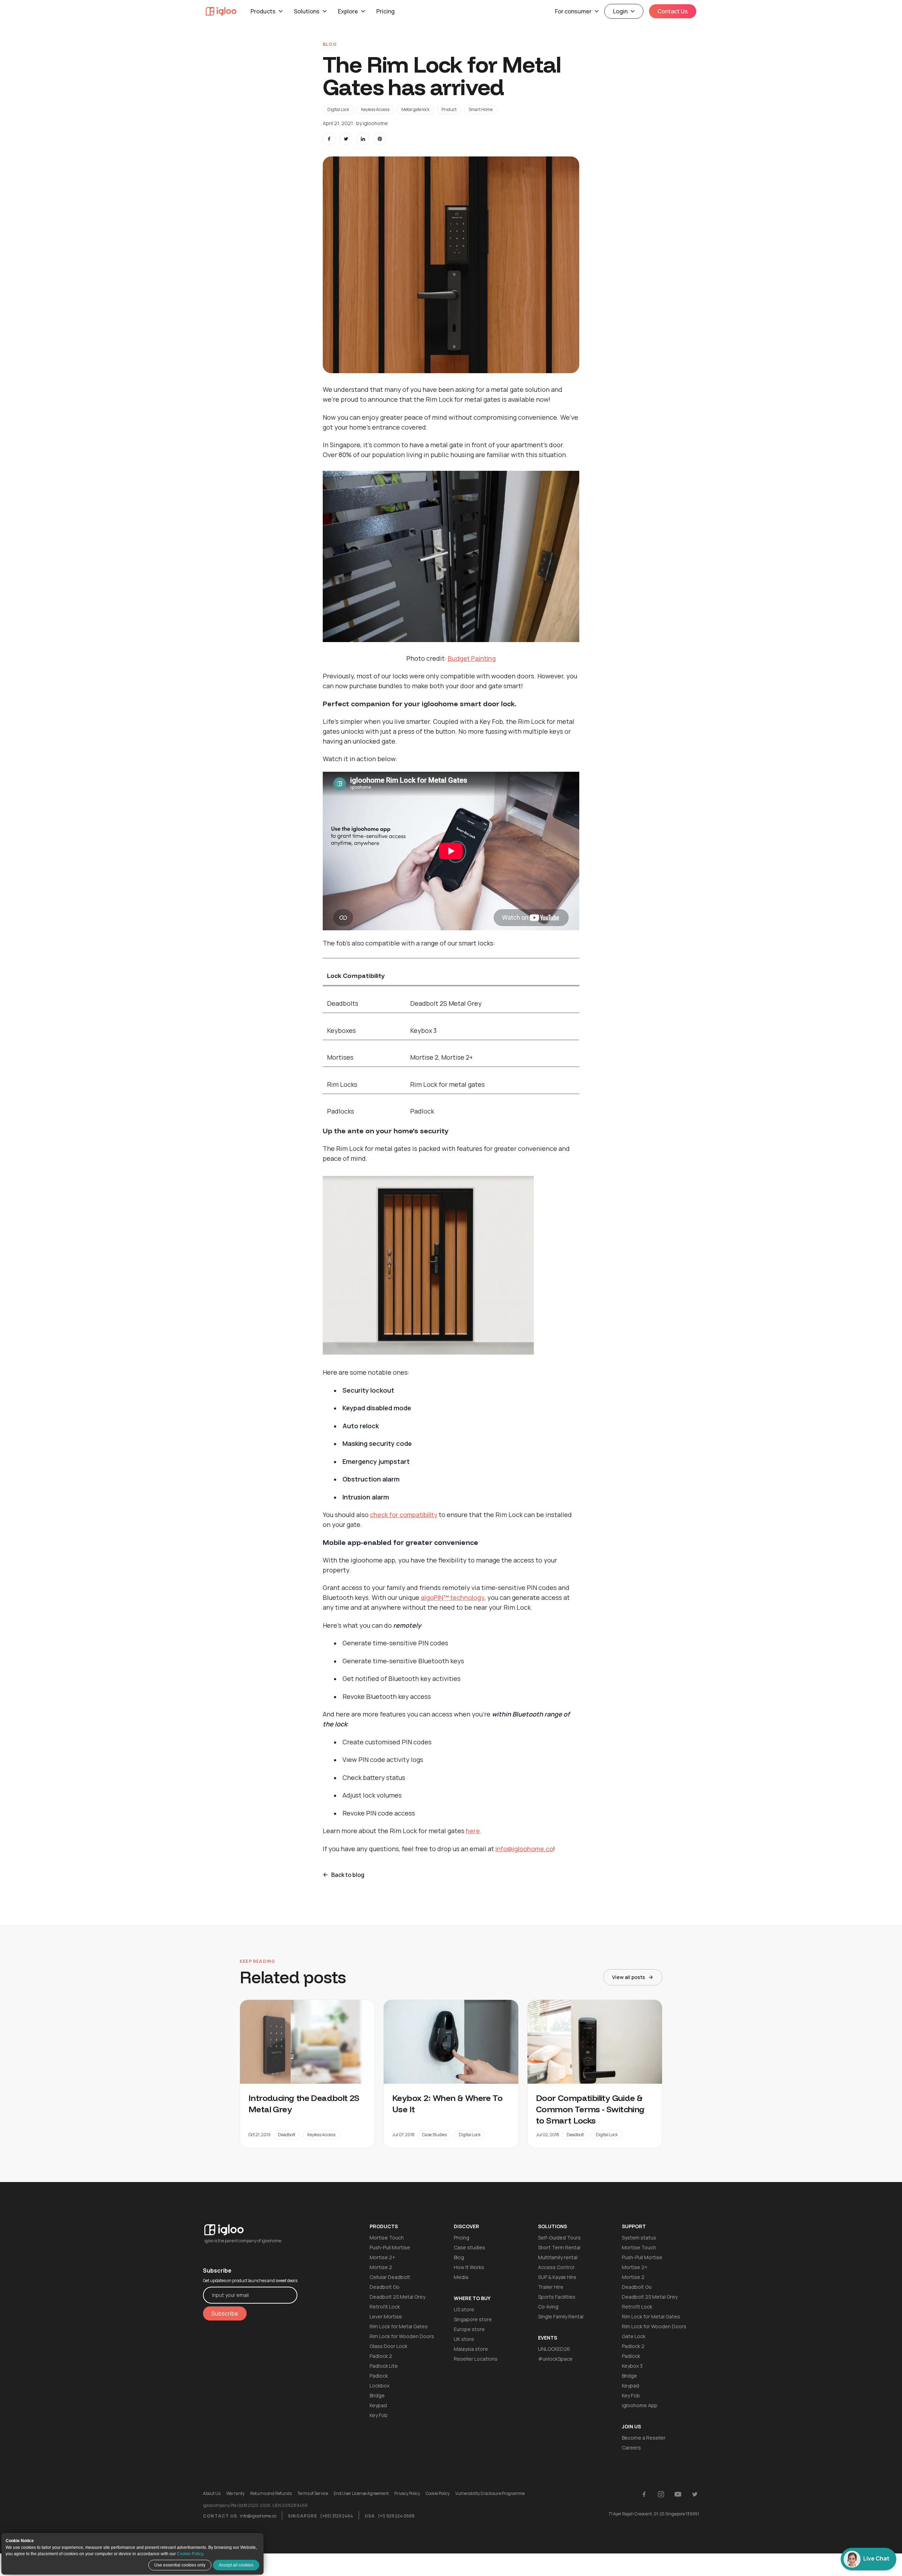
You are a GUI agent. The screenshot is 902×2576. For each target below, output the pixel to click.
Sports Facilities (557, 2297)
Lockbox (379, 2386)
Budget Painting (472, 658)
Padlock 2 (381, 2356)
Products (263, 11)
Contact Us (673, 11)
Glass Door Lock (388, 2346)
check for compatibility (404, 1515)
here (473, 1831)
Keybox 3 (632, 2366)
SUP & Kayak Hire (557, 2277)
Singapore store (473, 2319)
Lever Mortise (386, 2316)
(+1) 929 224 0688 (396, 2516)
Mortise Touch (387, 2238)
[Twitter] (695, 2494)
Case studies (469, 2247)
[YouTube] (678, 2494)
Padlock (379, 2376)
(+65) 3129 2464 (336, 2516)
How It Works (469, 2267)
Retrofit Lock (385, 2307)
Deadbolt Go (385, 2287)
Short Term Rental (559, 2247)
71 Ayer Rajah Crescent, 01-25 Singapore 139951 (654, 2514)
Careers (631, 2448)
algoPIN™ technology (453, 1597)
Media (461, 2277)
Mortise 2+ (382, 2257)
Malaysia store (471, 2349)
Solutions (307, 11)
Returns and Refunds (271, 2494)
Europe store (469, 2329)
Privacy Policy (407, 2494)
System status (639, 2238)
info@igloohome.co (524, 1849)
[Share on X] (346, 139)
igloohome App (640, 2405)
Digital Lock (338, 109)
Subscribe (225, 2313)
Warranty (235, 2494)
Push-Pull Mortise (390, 2247)
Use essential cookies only (180, 2565)
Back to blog (348, 1875)
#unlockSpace (555, 2359)
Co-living (548, 2307)
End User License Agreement (361, 2494)
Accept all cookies (236, 2565)
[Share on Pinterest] (380, 139)
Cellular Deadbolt (390, 2277)
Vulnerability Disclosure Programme (490, 2494)
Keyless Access (375, 109)
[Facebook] (644, 2494)
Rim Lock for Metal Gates (399, 2326)
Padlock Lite (384, 2366)
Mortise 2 (381, 2267)
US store (464, 2309)
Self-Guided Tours (559, 2238)
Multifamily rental (558, 2257)
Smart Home (481, 109)
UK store (464, 2339)
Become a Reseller (644, 2438)
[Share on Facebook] (329, 139)
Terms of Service (313, 2494)
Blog (459, 2257)
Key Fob (379, 2415)
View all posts (629, 1977)
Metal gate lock (415, 109)
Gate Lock (634, 2336)
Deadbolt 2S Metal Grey (397, 2297)
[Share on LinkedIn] (363, 139)
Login (620, 11)
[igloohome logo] (250, 2226)
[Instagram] (661, 2494)
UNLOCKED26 (554, 2349)
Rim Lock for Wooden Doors (402, 2336)
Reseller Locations (476, 2359)
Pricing (385, 11)
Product (449, 109)
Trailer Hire (551, 2287)
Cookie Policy (190, 2554)
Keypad (378, 2405)
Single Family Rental (561, 2316)
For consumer (573, 11)
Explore (348, 11)
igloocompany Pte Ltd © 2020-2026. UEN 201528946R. (256, 2506)
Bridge (377, 2395)
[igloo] (221, 11)
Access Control (556, 2267)
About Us (212, 2494)
